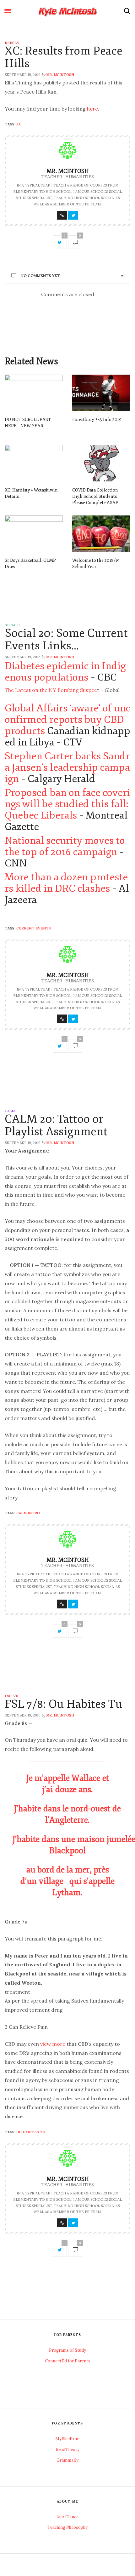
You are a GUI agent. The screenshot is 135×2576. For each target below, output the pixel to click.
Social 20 (14, 625)
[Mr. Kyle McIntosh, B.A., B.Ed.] (68, 11)
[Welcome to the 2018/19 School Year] (101, 534)
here (92, 109)
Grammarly (67, 2460)
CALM (10, 1111)
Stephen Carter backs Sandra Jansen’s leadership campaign (67, 768)
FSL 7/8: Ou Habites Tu (63, 1704)
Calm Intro (28, 1513)
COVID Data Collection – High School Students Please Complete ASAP (97, 496)
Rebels (12, 43)
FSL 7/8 (11, 1696)
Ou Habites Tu (31, 2132)
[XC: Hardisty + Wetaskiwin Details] (34, 463)
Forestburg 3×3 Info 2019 (97, 420)
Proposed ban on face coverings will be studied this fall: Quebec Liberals (67, 804)
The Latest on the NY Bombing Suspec (51, 690)
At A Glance (67, 2517)
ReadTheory (68, 2449)
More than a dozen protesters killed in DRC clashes (66, 883)
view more (53, 2044)
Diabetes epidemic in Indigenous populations (65, 672)
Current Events (34, 928)
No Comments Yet (40, 276)
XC (19, 124)
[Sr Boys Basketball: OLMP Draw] (34, 534)
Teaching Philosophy (67, 2527)
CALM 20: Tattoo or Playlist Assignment (56, 1125)
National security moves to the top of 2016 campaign (65, 846)
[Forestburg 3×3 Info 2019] (101, 393)
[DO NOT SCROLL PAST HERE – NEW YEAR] (34, 393)
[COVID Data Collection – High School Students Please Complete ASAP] (101, 463)
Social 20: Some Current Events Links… (66, 639)
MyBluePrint (68, 2439)
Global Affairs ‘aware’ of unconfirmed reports (67, 714)
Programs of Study (67, 2350)
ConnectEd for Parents (68, 2361)
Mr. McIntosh (60, 75)
